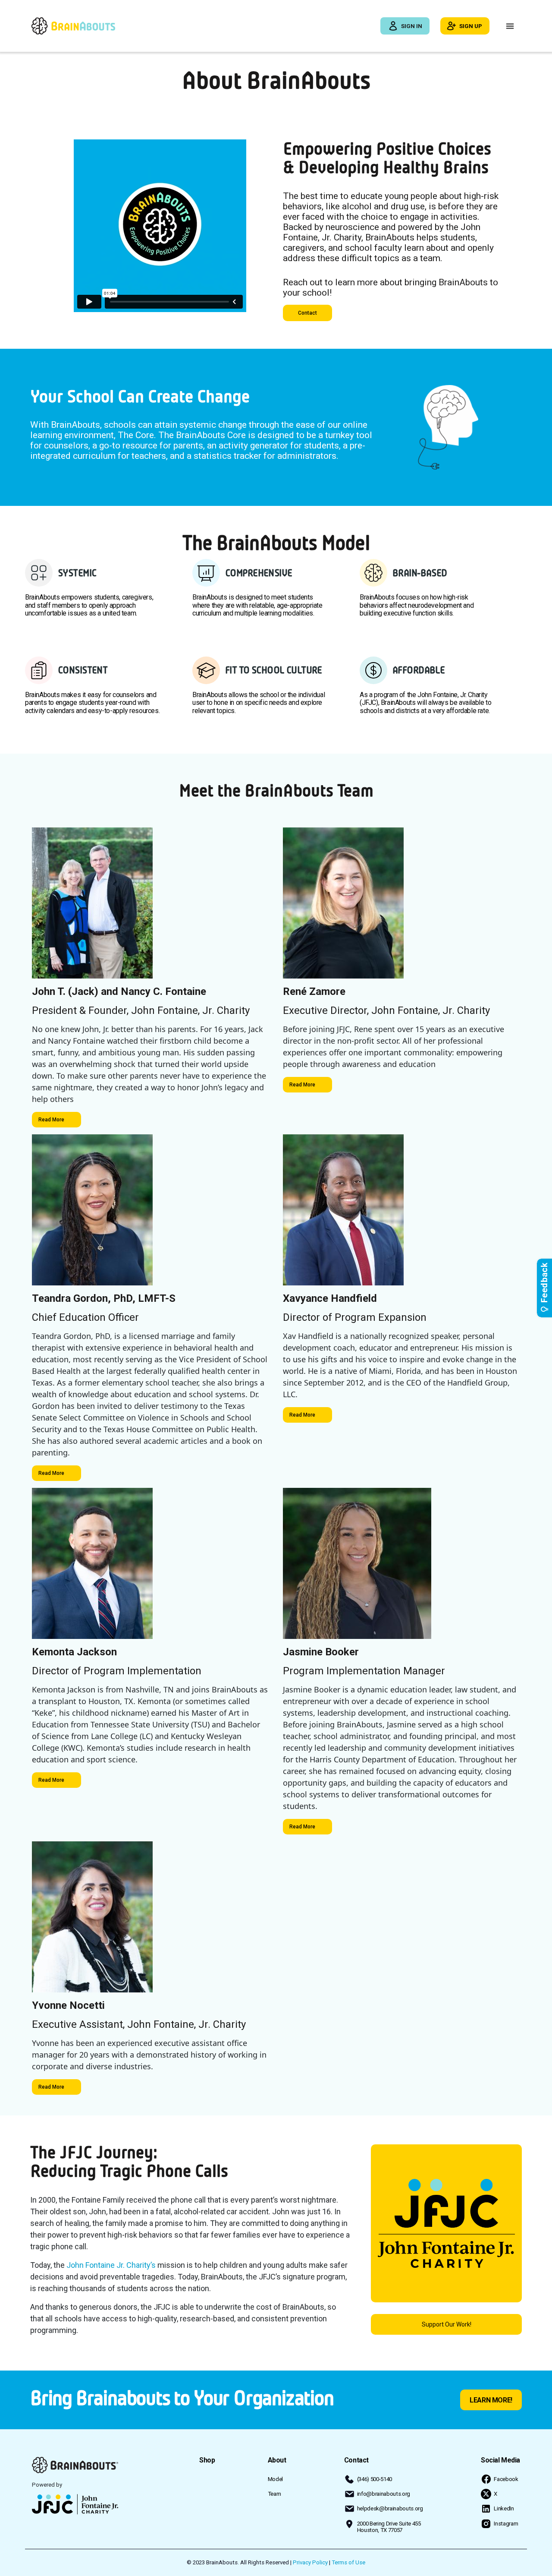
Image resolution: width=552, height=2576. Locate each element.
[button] (510, 26)
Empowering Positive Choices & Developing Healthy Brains (387, 158)
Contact (307, 313)
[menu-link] (207, 2460)
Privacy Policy (310, 2562)
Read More (51, 1120)
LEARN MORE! (491, 2400)
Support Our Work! (447, 2324)
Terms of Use (348, 2562)
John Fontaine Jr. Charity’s (111, 2265)
